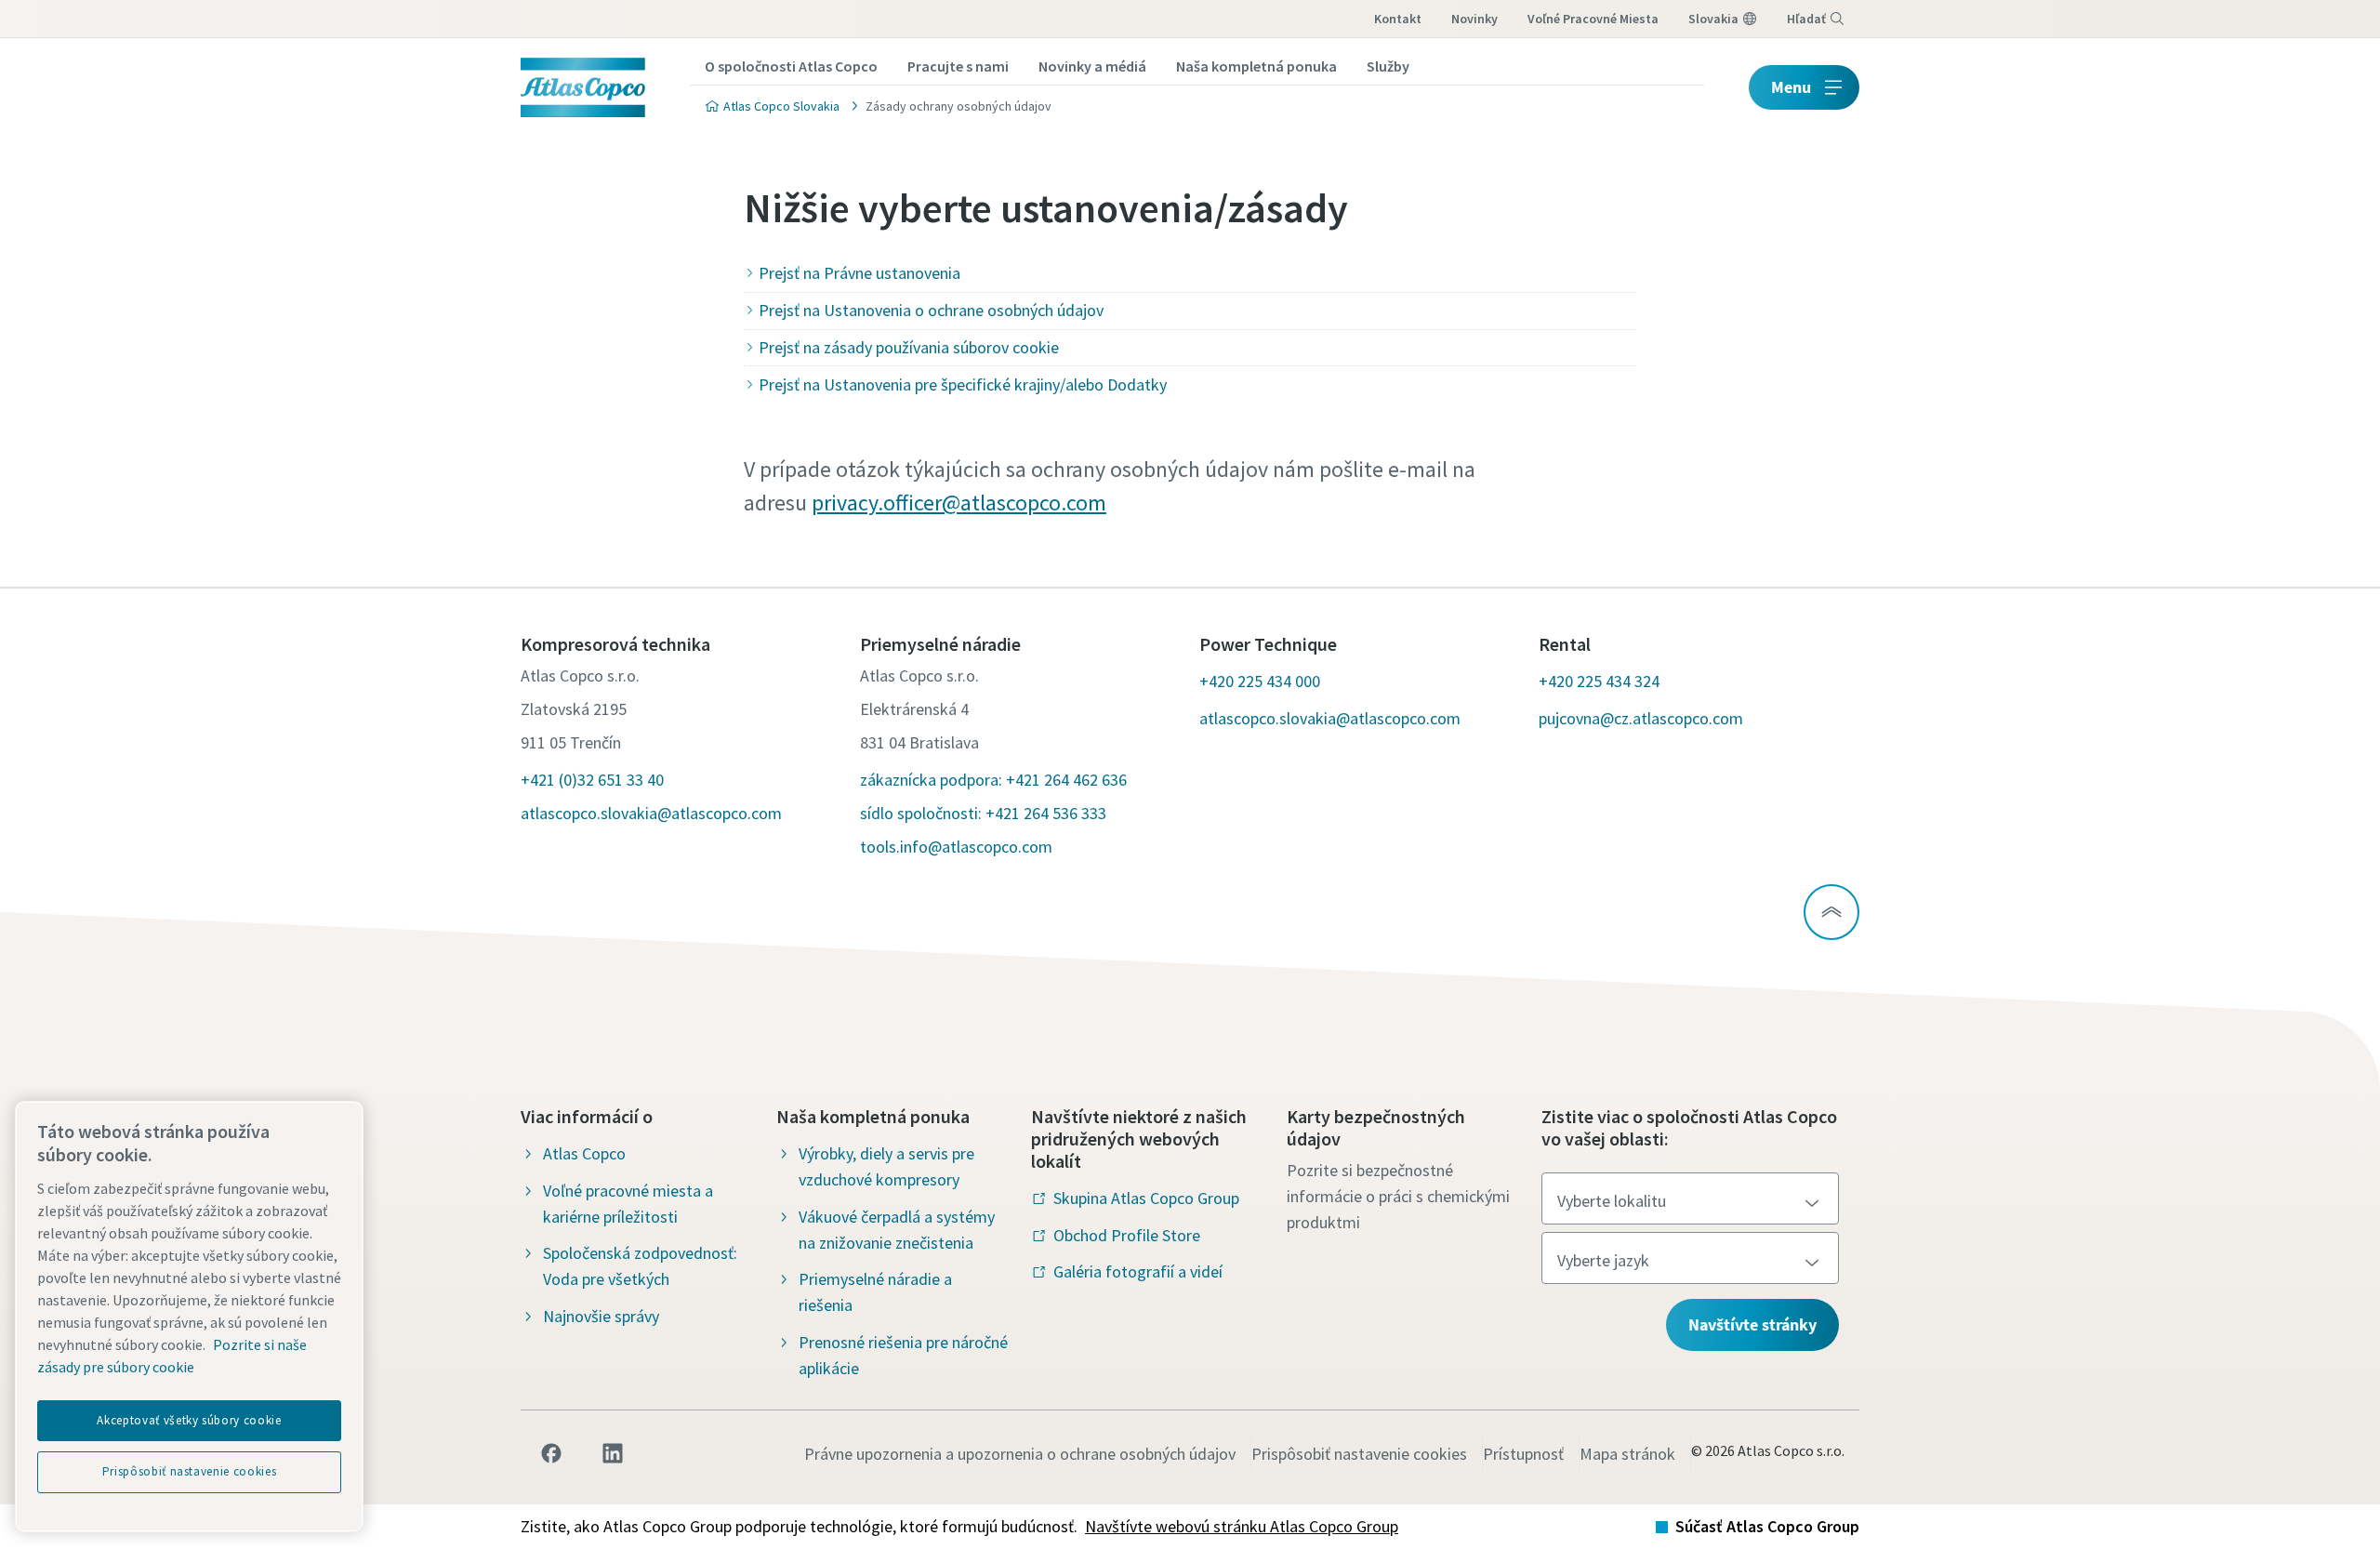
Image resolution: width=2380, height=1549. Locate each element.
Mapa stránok (1627, 1454)
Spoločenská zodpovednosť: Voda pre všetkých (640, 1266)
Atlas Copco (584, 1153)
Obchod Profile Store (1127, 1235)
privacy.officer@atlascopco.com (959, 503)
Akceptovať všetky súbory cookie (189, 1420)
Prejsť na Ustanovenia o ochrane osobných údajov (931, 310)
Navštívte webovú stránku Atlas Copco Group (1242, 1526)
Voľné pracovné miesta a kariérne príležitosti (628, 1204)
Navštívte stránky (1752, 1324)
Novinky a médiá (1092, 66)
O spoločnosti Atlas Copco (791, 66)
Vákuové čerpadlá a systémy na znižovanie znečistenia (897, 1230)
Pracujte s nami (958, 66)
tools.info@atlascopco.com (956, 847)
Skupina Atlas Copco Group (1146, 1198)
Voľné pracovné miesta (1593, 19)
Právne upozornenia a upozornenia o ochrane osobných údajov (1020, 1454)
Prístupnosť (1523, 1454)
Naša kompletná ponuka (1256, 66)
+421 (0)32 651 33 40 (592, 780)
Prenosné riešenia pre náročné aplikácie (903, 1355)
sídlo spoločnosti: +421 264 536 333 (983, 813)
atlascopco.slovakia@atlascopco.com (651, 813)
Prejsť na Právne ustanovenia (859, 273)
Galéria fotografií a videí (1138, 1271)
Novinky (1474, 19)
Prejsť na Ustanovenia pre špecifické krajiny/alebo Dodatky (963, 384)
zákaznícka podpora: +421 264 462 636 (993, 780)
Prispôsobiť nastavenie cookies (1359, 1454)
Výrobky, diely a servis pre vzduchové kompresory (886, 1166)
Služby (1388, 66)
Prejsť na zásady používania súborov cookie (909, 347)
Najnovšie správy (601, 1316)
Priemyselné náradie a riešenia (875, 1292)
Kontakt (1398, 19)
